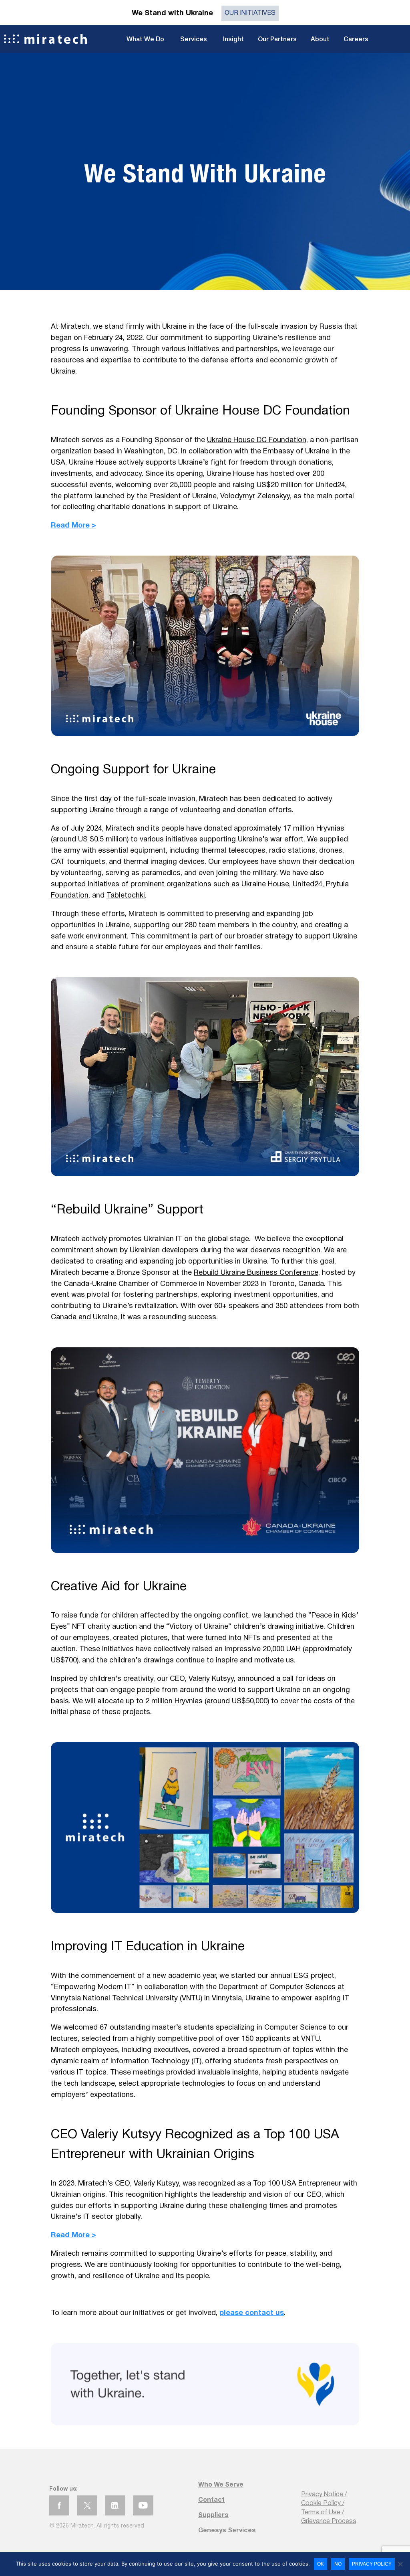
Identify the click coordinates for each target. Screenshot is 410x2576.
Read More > (73, 526)
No (338, 2564)
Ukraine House (265, 885)
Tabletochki (126, 896)
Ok (321, 2564)
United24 (307, 885)
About (320, 40)
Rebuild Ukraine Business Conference (256, 1273)
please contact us (252, 2313)
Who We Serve (221, 2485)
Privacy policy (372, 2564)
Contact (211, 2500)
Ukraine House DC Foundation (257, 440)
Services (194, 40)
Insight (233, 40)
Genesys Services (227, 2531)
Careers (356, 40)
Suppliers (213, 2515)
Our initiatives (250, 13)
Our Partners (277, 40)
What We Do (145, 40)
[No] (400, 2564)
